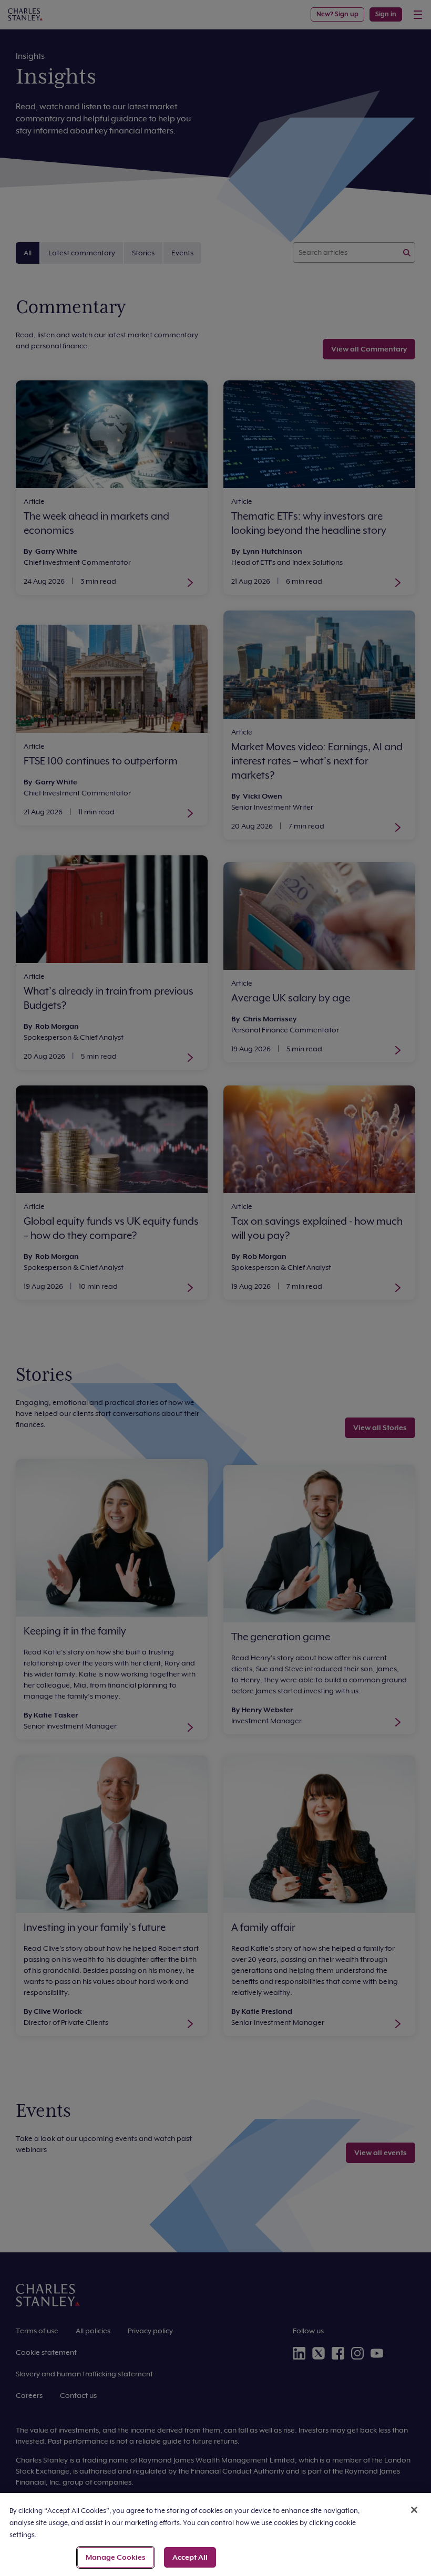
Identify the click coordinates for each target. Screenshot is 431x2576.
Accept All (190, 2557)
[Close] (414, 2510)
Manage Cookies (116, 2557)
